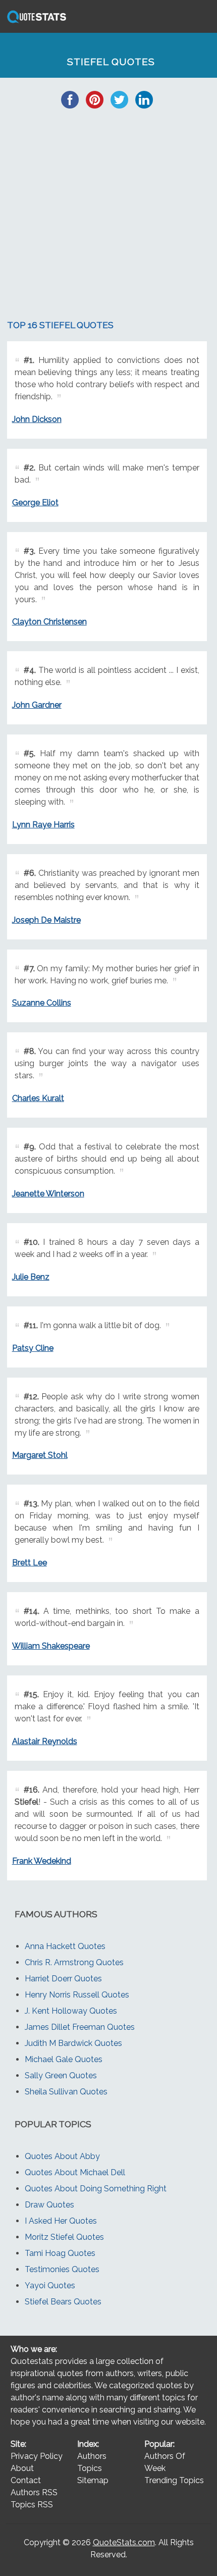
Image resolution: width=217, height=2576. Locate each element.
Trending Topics (174, 2480)
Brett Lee (30, 1563)
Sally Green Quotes (61, 2075)
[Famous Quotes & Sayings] (35, 22)
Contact (26, 2480)
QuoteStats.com (124, 2542)
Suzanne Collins (42, 1003)
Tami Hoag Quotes (60, 2253)
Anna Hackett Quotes (65, 1946)
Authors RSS (34, 2492)
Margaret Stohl (40, 1455)
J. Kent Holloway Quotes (71, 2011)
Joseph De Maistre (46, 920)
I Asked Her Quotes (61, 2221)
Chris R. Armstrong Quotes (74, 1962)
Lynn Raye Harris (43, 825)
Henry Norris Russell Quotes (77, 1995)
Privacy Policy (37, 2456)
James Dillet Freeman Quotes (80, 2027)
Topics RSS (32, 2505)
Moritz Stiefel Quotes (64, 2237)
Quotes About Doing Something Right (96, 2189)
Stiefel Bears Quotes (63, 2302)
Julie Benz (31, 1277)
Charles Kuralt (38, 1098)
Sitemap (93, 2480)
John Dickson (37, 419)
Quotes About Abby (62, 2156)
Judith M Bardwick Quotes (73, 2043)
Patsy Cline (33, 1348)
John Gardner (37, 705)
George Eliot (35, 503)
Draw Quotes (49, 2205)
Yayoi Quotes (50, 2285)
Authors (92, 2456)
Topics (90, 2468)
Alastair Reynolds (45, 1741)
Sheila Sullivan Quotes (66, 2092)
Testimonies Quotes (62, 2269)
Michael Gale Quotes (64, 2059)
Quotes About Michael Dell (75, 2172)
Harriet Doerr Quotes (63, 1979)
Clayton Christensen (49, 622)
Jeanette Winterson (48, 1194)
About (22, 2468)
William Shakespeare (51, 1646)
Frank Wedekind (42, 1861)
